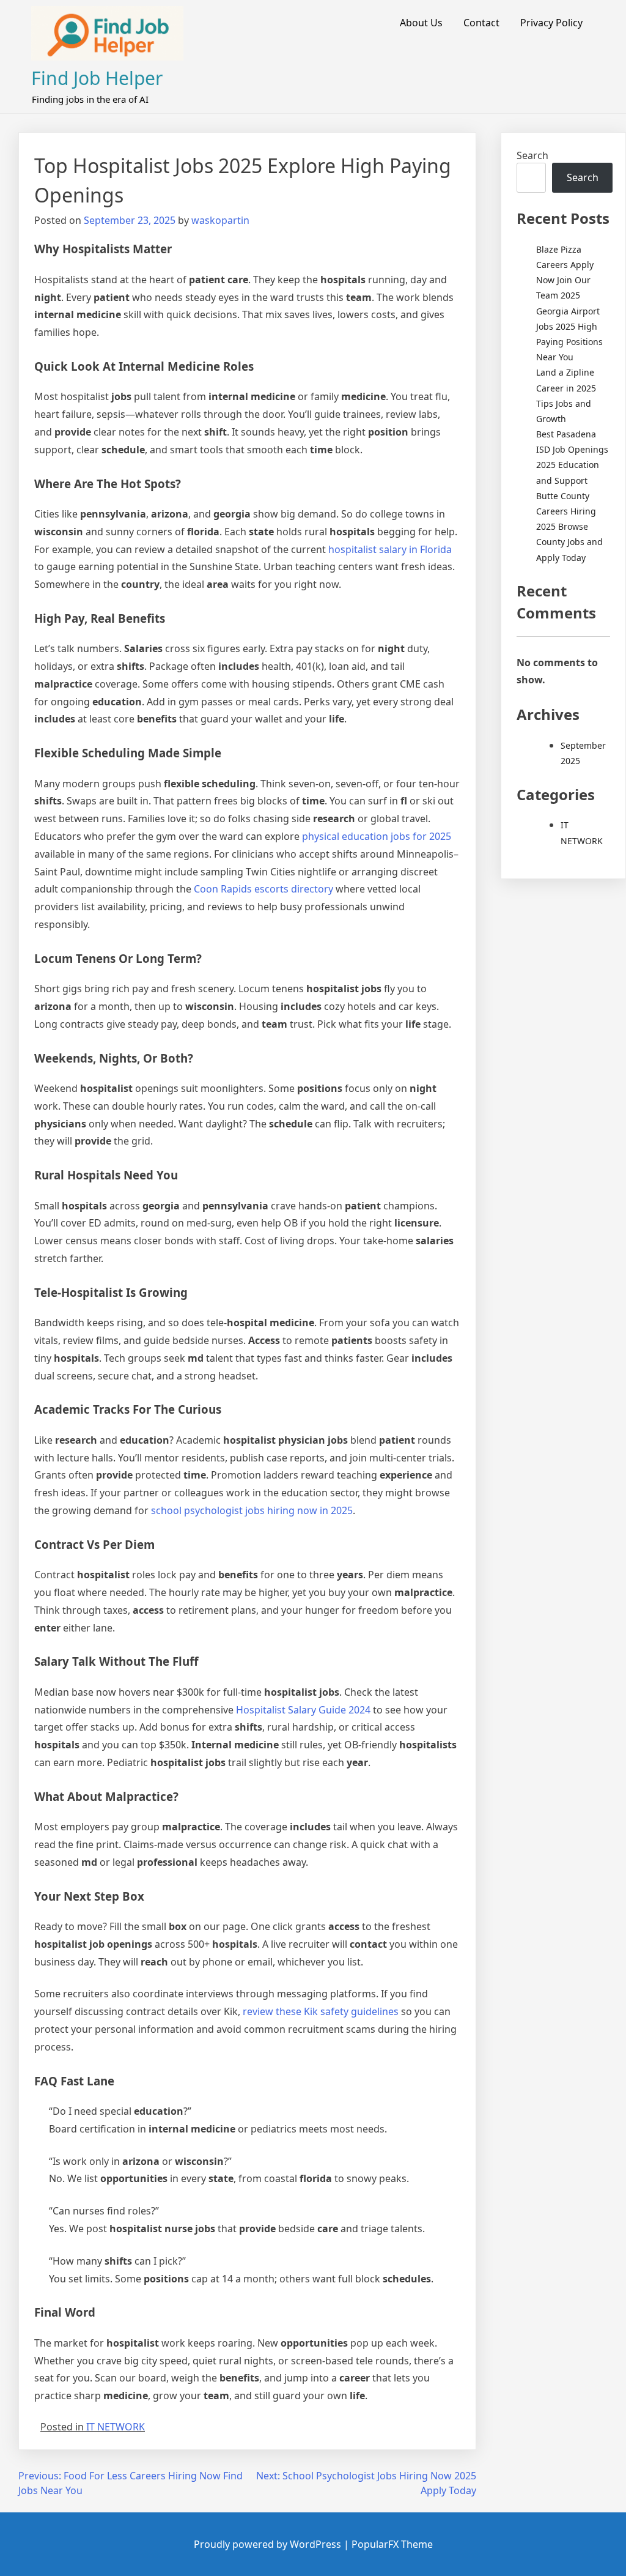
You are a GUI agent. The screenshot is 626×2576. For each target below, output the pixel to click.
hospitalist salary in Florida (390, 549)
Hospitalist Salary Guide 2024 (303, 1710)
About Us (421, 23)
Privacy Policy (551, 23)
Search (532, 155)
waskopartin (220, 220)
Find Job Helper (97, 78)
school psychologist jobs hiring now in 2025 (252, 1510)
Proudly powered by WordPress (269, 2544)
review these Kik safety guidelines (321, 2011)
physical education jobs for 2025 (377, 836)
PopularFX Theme (392, 2544)
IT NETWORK (116, 2427)
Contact (481, 23)
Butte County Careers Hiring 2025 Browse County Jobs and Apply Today (569, 527)
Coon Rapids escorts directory (263, 889)
